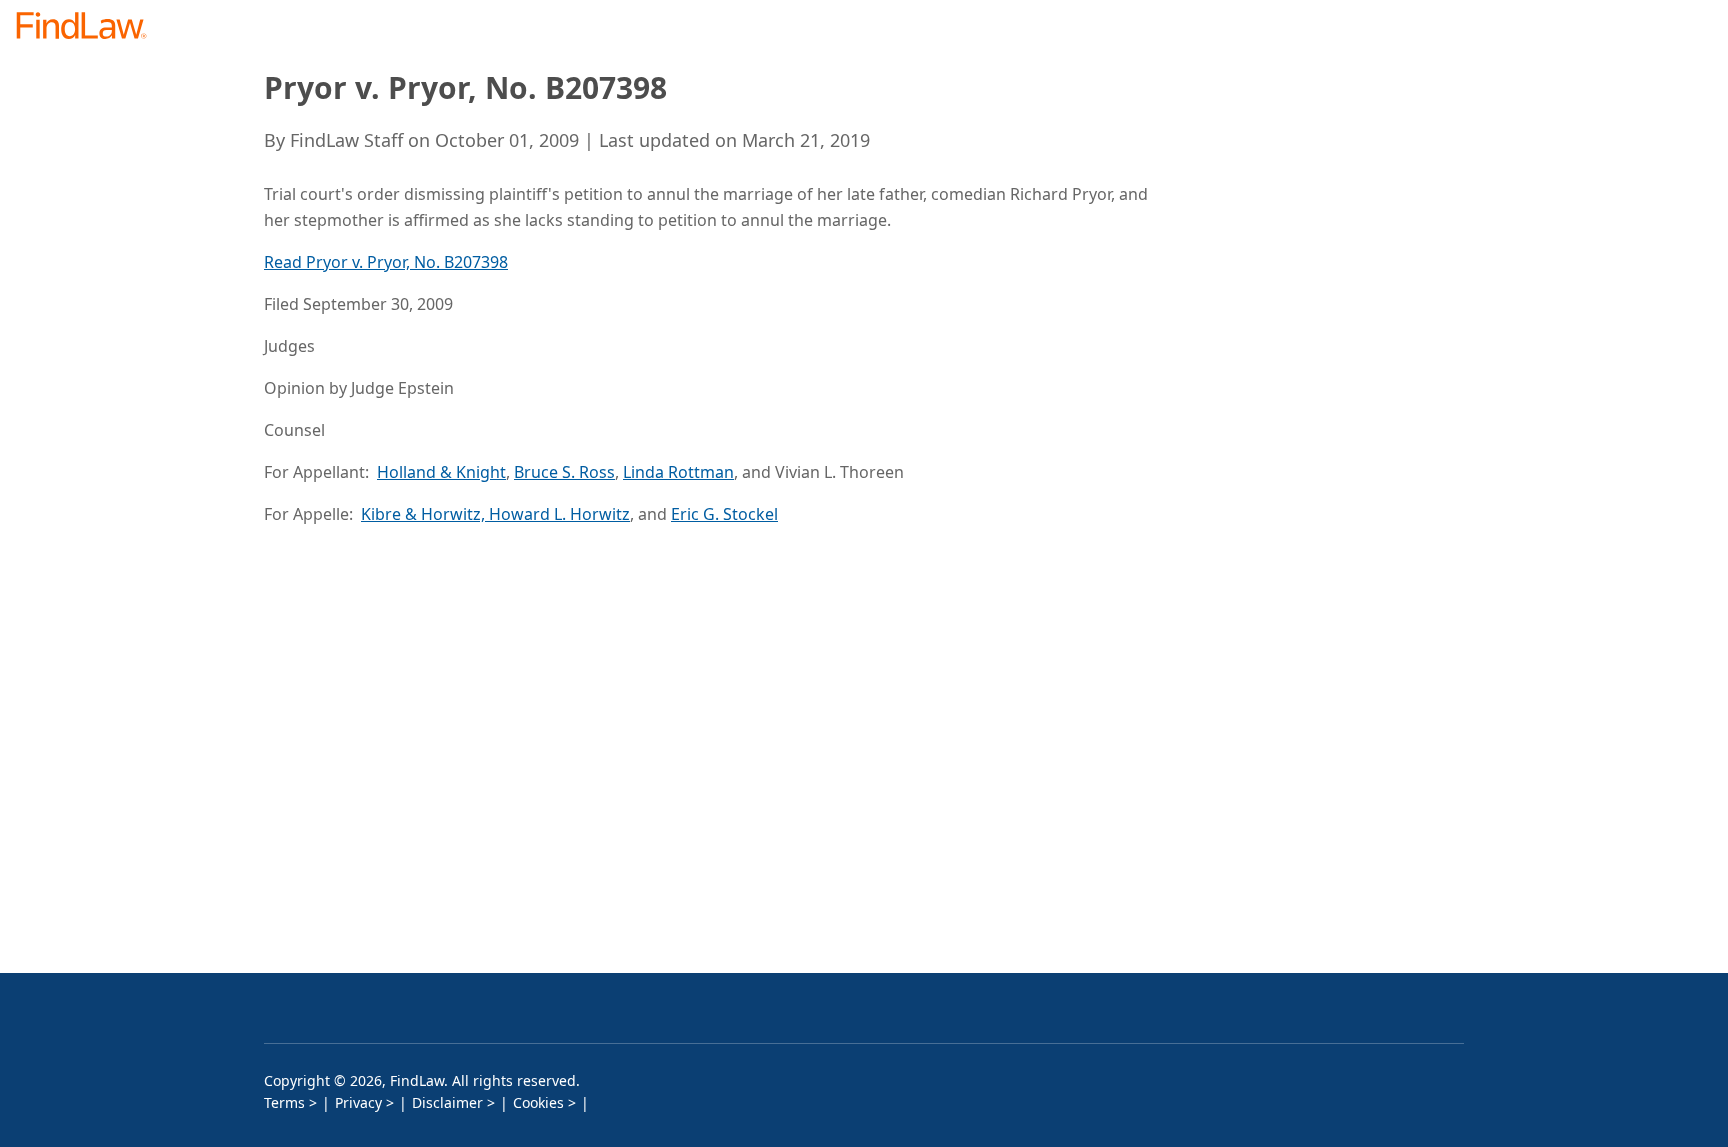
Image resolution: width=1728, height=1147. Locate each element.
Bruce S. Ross (564, 472)
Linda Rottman (678, 472)
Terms (284, 1102)
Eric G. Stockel (724, 514)
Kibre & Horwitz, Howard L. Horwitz (495, 514)
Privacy (358, 1102)
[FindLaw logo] (89, 27)
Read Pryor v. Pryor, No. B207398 (386, 262)
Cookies (538, 1102)
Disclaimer (447, 1102)
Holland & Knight (441, 472)
